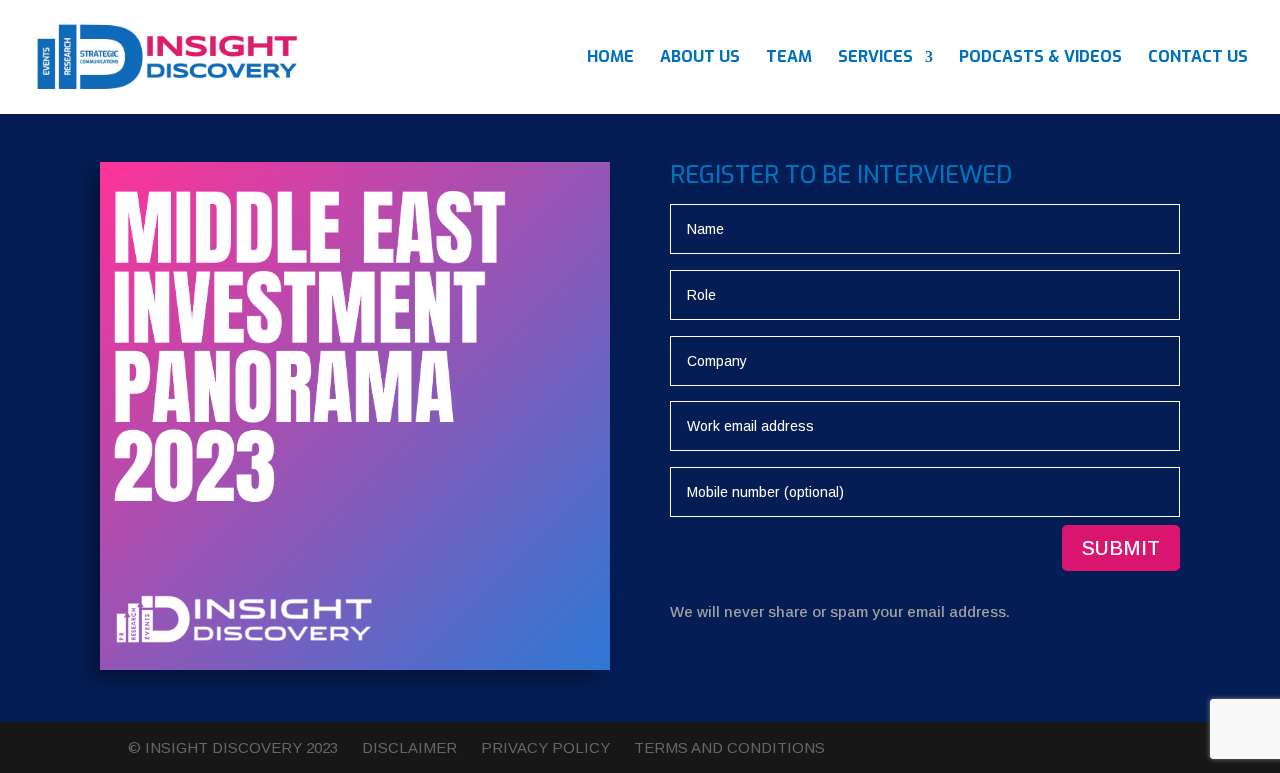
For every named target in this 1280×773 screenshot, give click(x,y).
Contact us (1198, 58)
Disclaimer (409, 747)
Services (875, 58)
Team (789, 58)
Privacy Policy (545, 747)
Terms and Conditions (729, 747)
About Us (700, 58)
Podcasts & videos (1040, 58)
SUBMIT (1121, 548)
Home (610, 58)
